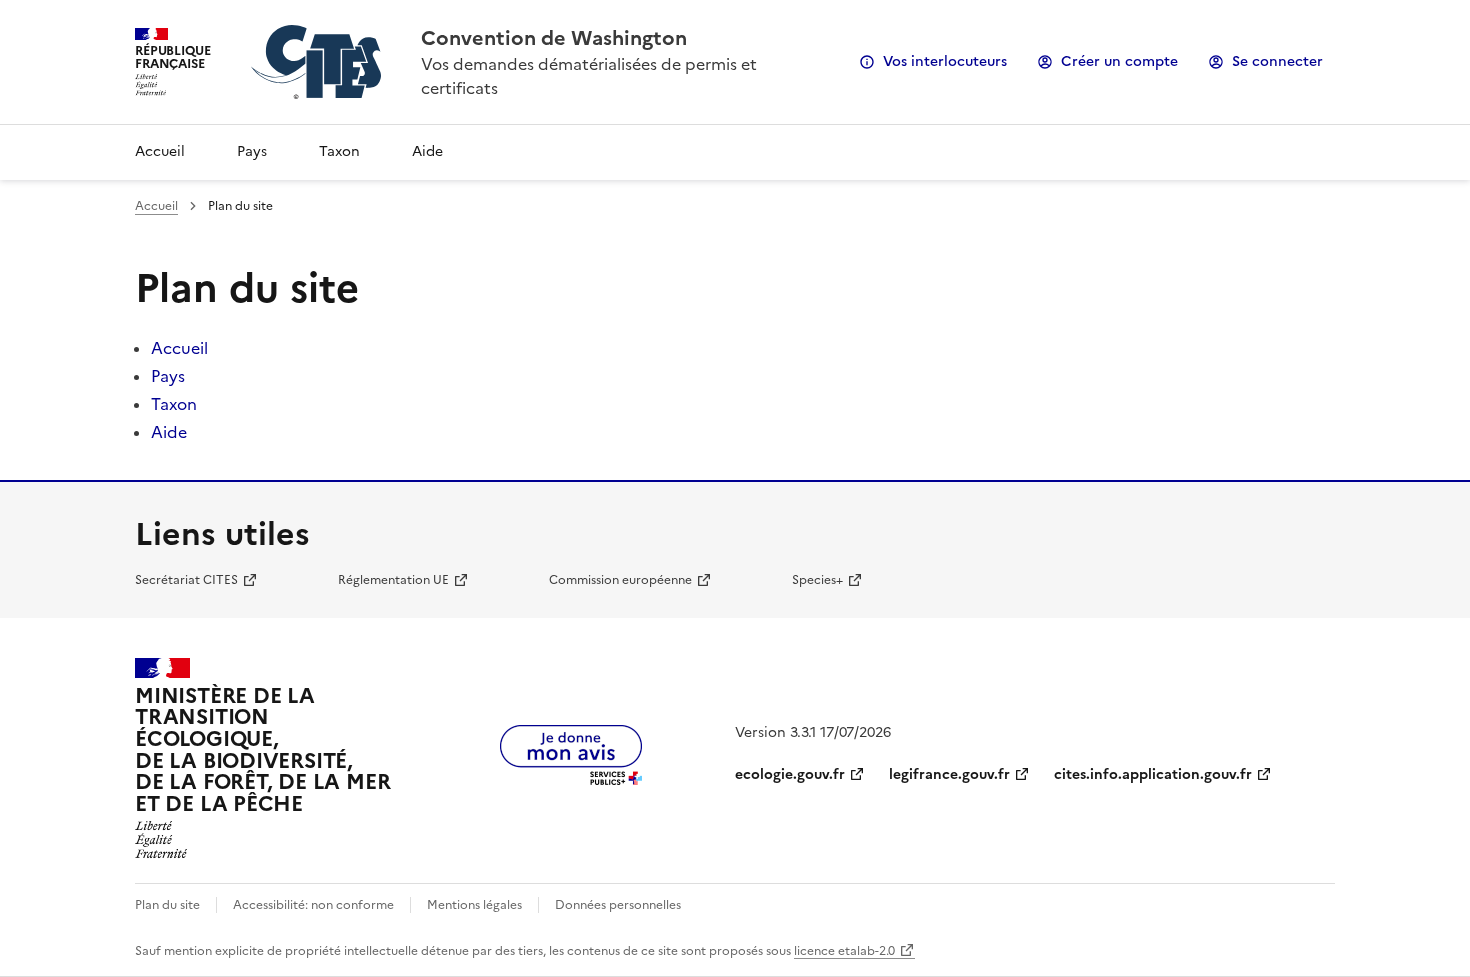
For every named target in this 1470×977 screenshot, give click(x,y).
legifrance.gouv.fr (949, 774)
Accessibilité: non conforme (313, 905)
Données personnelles (618, 905)
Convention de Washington (554, 38)
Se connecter (1277, 61)
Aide (427, 151)
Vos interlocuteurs (945, 61)
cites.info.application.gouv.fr (1153, 774)
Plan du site (167, 905)
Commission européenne (620, 580)
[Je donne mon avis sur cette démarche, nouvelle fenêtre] (571, 779)
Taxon (339, 151)
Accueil (160, 151)
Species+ (817, 580)
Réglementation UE (393, 580)
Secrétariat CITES (186, 580)
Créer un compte (1119, 61)
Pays (252, 151)
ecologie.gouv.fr (790, 774)
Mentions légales (474, 905)
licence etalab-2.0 (844, 951)
